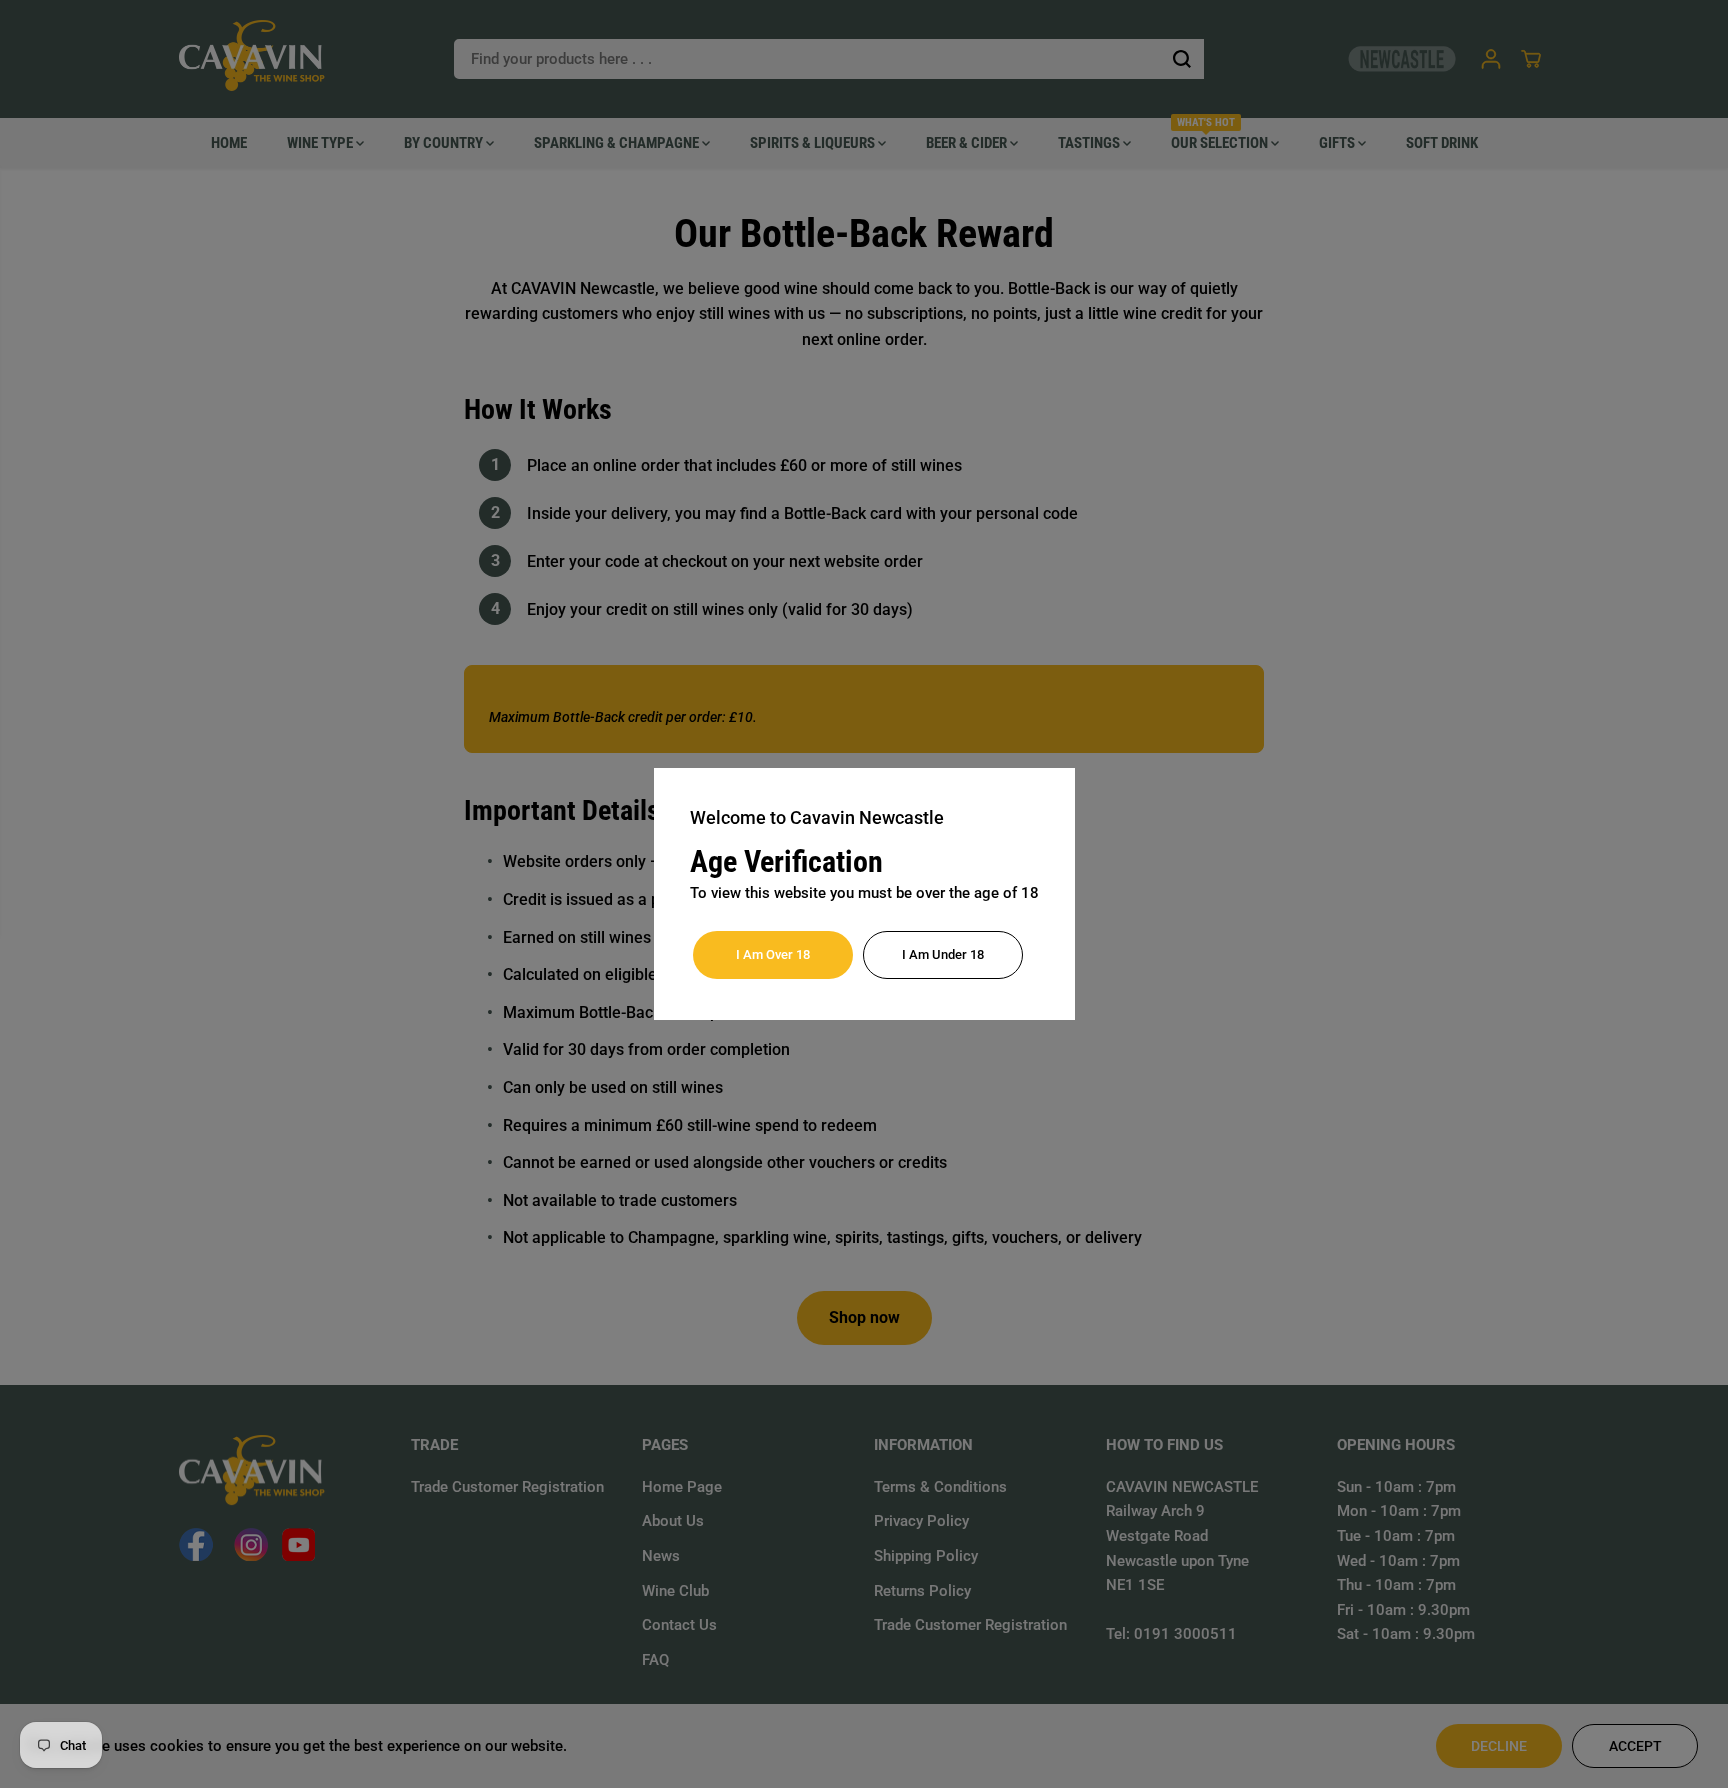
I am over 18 (773, 954)
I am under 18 (943, 954)
